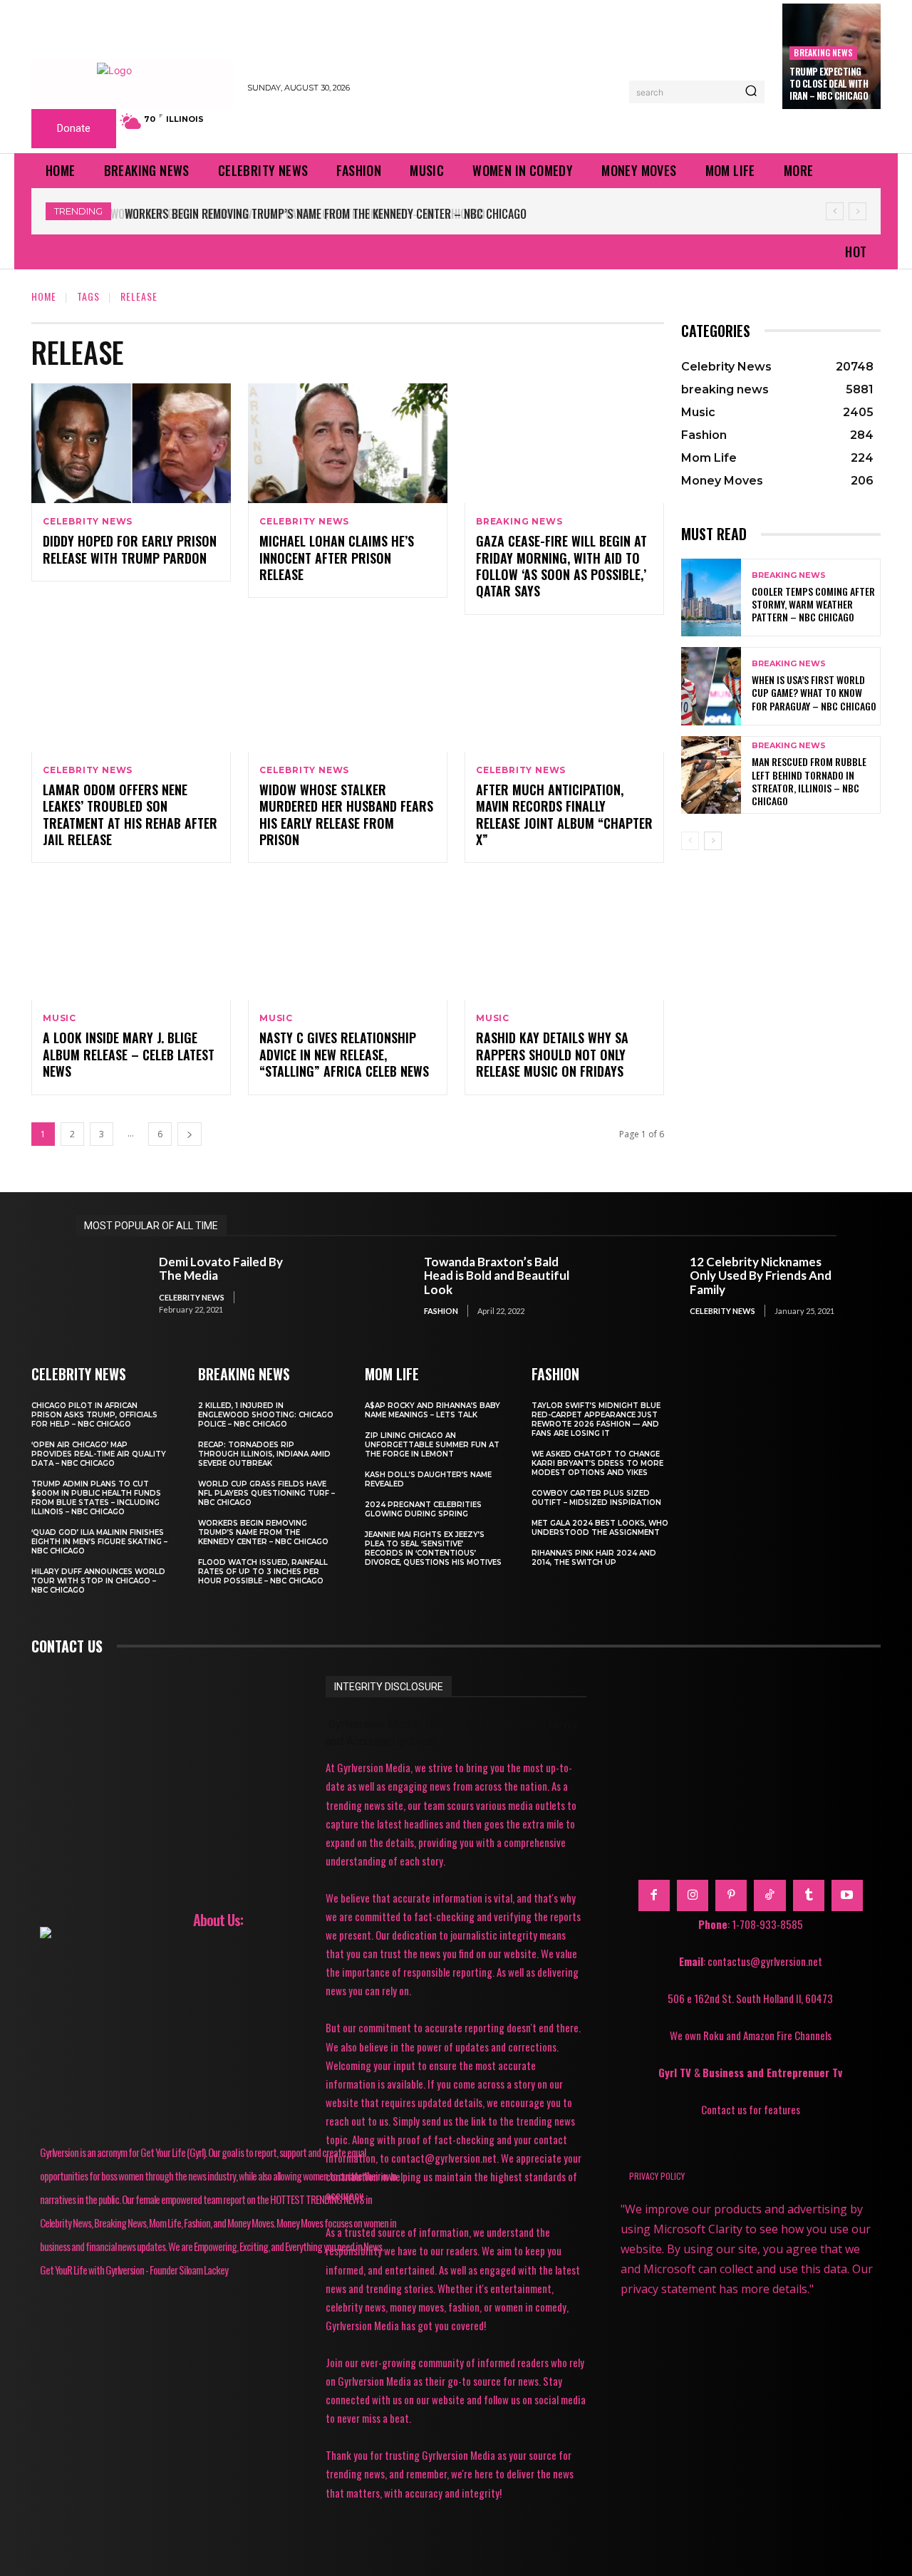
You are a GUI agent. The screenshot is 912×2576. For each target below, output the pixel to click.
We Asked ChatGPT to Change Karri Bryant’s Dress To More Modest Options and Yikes (597, 1463)
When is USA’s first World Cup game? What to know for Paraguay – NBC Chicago (814, 692)
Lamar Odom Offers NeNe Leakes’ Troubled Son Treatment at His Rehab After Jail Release (130, 814)
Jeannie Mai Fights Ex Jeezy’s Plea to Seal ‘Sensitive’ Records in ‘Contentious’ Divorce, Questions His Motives (433, 1548)
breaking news (823, 52)
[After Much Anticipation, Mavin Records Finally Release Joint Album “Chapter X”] (564, 692)
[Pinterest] (731, 1895)
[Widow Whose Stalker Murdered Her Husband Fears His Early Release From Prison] (348, 692)
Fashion (441, 1311)
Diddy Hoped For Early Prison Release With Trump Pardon (130, 549)
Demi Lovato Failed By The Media (221, 1269)
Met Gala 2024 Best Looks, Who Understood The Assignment (600, 1528)
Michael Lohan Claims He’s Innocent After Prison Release (337, 558)
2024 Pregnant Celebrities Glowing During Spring (423, 1509)
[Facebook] (654, 1895)
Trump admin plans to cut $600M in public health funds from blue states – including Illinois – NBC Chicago (96, 1498)
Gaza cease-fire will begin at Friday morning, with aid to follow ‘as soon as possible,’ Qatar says (561, 566)
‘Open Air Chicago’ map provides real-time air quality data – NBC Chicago (99, 1454)
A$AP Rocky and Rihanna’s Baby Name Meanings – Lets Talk (432, 1410)
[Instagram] (693, 1895)
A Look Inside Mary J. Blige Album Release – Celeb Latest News (129, 1054)
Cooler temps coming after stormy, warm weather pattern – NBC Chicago (813, 604)
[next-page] (190, 1134)
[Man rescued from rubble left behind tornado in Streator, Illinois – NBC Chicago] (711, 775)
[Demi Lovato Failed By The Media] (110, 1286)
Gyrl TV (676, 2072)
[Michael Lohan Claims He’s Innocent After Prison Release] (348, 443)
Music (59, 1018)
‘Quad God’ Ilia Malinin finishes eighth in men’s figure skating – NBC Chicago (99, 1542)
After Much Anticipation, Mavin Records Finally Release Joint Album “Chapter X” (564, 814)
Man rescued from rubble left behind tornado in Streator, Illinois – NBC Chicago (809, 781)
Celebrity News (88, 522)
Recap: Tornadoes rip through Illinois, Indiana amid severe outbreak (264, 1454)
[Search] (751, 92)
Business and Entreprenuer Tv (772, 2072)
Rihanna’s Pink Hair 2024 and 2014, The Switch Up (594, 1558)
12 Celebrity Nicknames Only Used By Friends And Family (761, 1276)
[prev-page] (690, 841)
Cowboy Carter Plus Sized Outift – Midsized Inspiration (596, 1498)
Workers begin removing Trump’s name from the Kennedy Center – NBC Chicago (323, 214)
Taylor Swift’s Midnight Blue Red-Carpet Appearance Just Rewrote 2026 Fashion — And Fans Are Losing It (596, 1419)
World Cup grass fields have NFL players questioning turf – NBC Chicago (266, 1493)
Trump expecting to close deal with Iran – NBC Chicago (829, 83)
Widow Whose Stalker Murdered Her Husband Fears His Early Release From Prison (346, 814)
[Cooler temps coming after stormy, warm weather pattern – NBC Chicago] (711, 598)
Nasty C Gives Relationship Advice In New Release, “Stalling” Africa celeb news (344, 1054)
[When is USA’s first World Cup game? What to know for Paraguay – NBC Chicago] (711, 686)
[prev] (835, 211)
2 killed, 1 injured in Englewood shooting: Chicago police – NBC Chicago (266, 1415)
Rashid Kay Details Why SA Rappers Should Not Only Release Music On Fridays (552, 1054)
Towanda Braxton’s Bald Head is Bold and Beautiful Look (497, 1276)
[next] (857, 211)
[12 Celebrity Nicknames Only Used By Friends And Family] (641, 1286)
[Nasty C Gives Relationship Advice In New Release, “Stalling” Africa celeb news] (348, 940)
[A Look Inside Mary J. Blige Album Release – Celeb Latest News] (131, 940)
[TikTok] (769, 1895)
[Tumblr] (809, 1895)
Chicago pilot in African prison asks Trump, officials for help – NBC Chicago (94, 1415)
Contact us (67, 1646)
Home (44, 296)
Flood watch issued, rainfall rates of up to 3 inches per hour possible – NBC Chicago (263, 1572)
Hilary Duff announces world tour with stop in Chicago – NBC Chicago (98, 1581)
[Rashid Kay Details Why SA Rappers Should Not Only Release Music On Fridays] (564, 940)
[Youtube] (847, 1895)
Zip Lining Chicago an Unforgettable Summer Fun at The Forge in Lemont (432, 1445)
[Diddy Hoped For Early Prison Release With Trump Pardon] (131, 443)
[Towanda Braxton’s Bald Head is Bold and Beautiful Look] (376, 1286)
